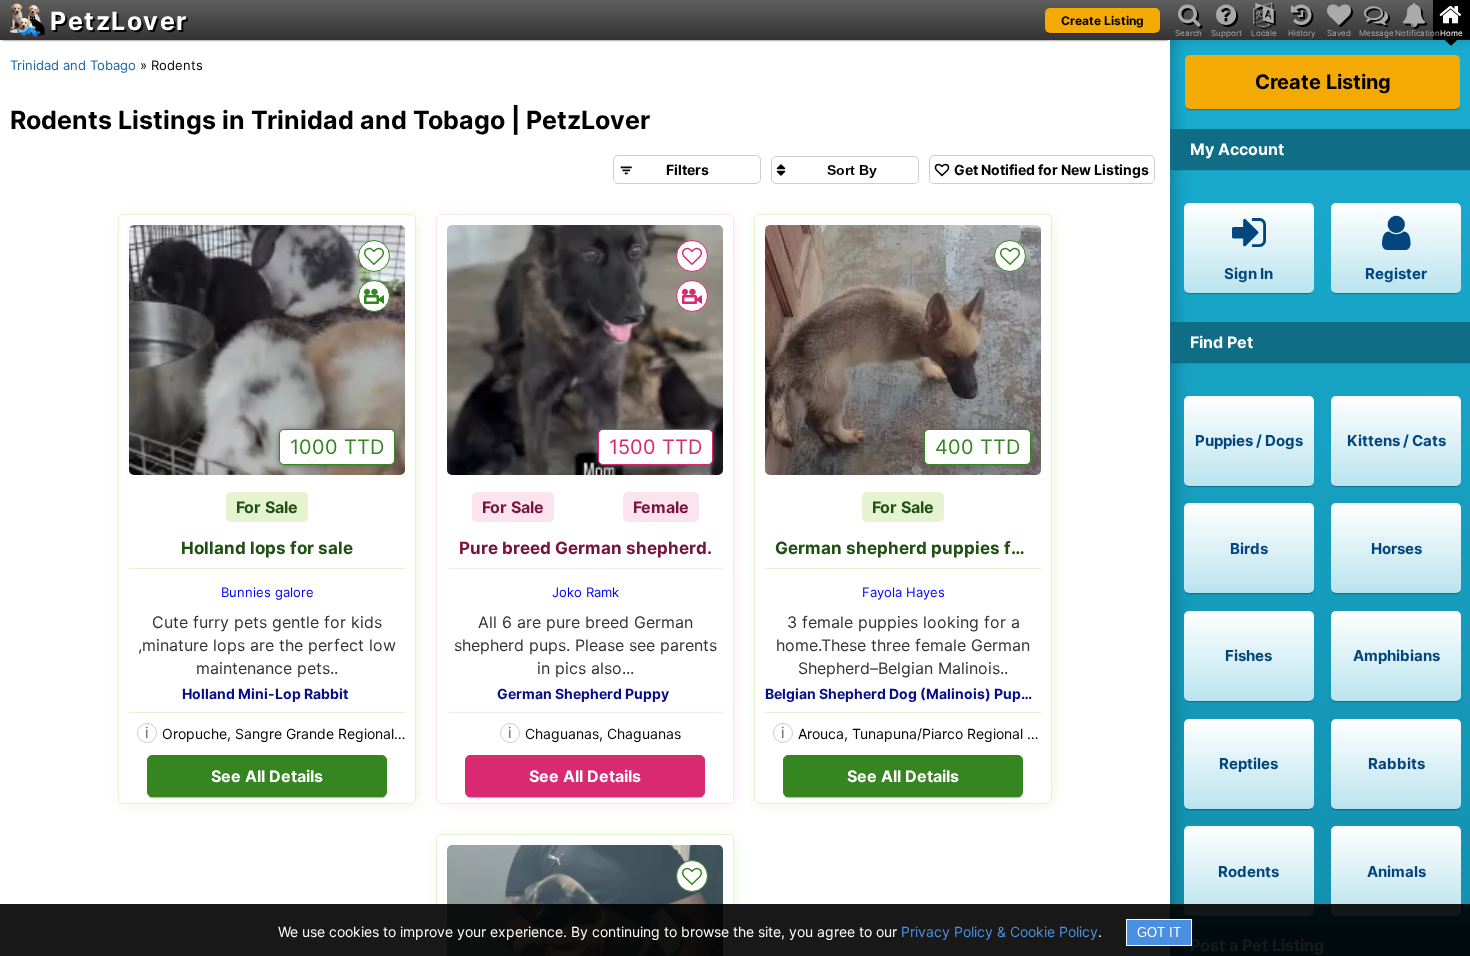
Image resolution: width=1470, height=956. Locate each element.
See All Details (267, 776)
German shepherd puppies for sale (908, 548)
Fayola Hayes (903, 592)
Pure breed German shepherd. (585, 548)
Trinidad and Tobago (73, 65)
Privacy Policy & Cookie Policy (999, 931)
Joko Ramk (585, 592)
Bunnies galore (267, 592)
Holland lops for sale (267, 548)
